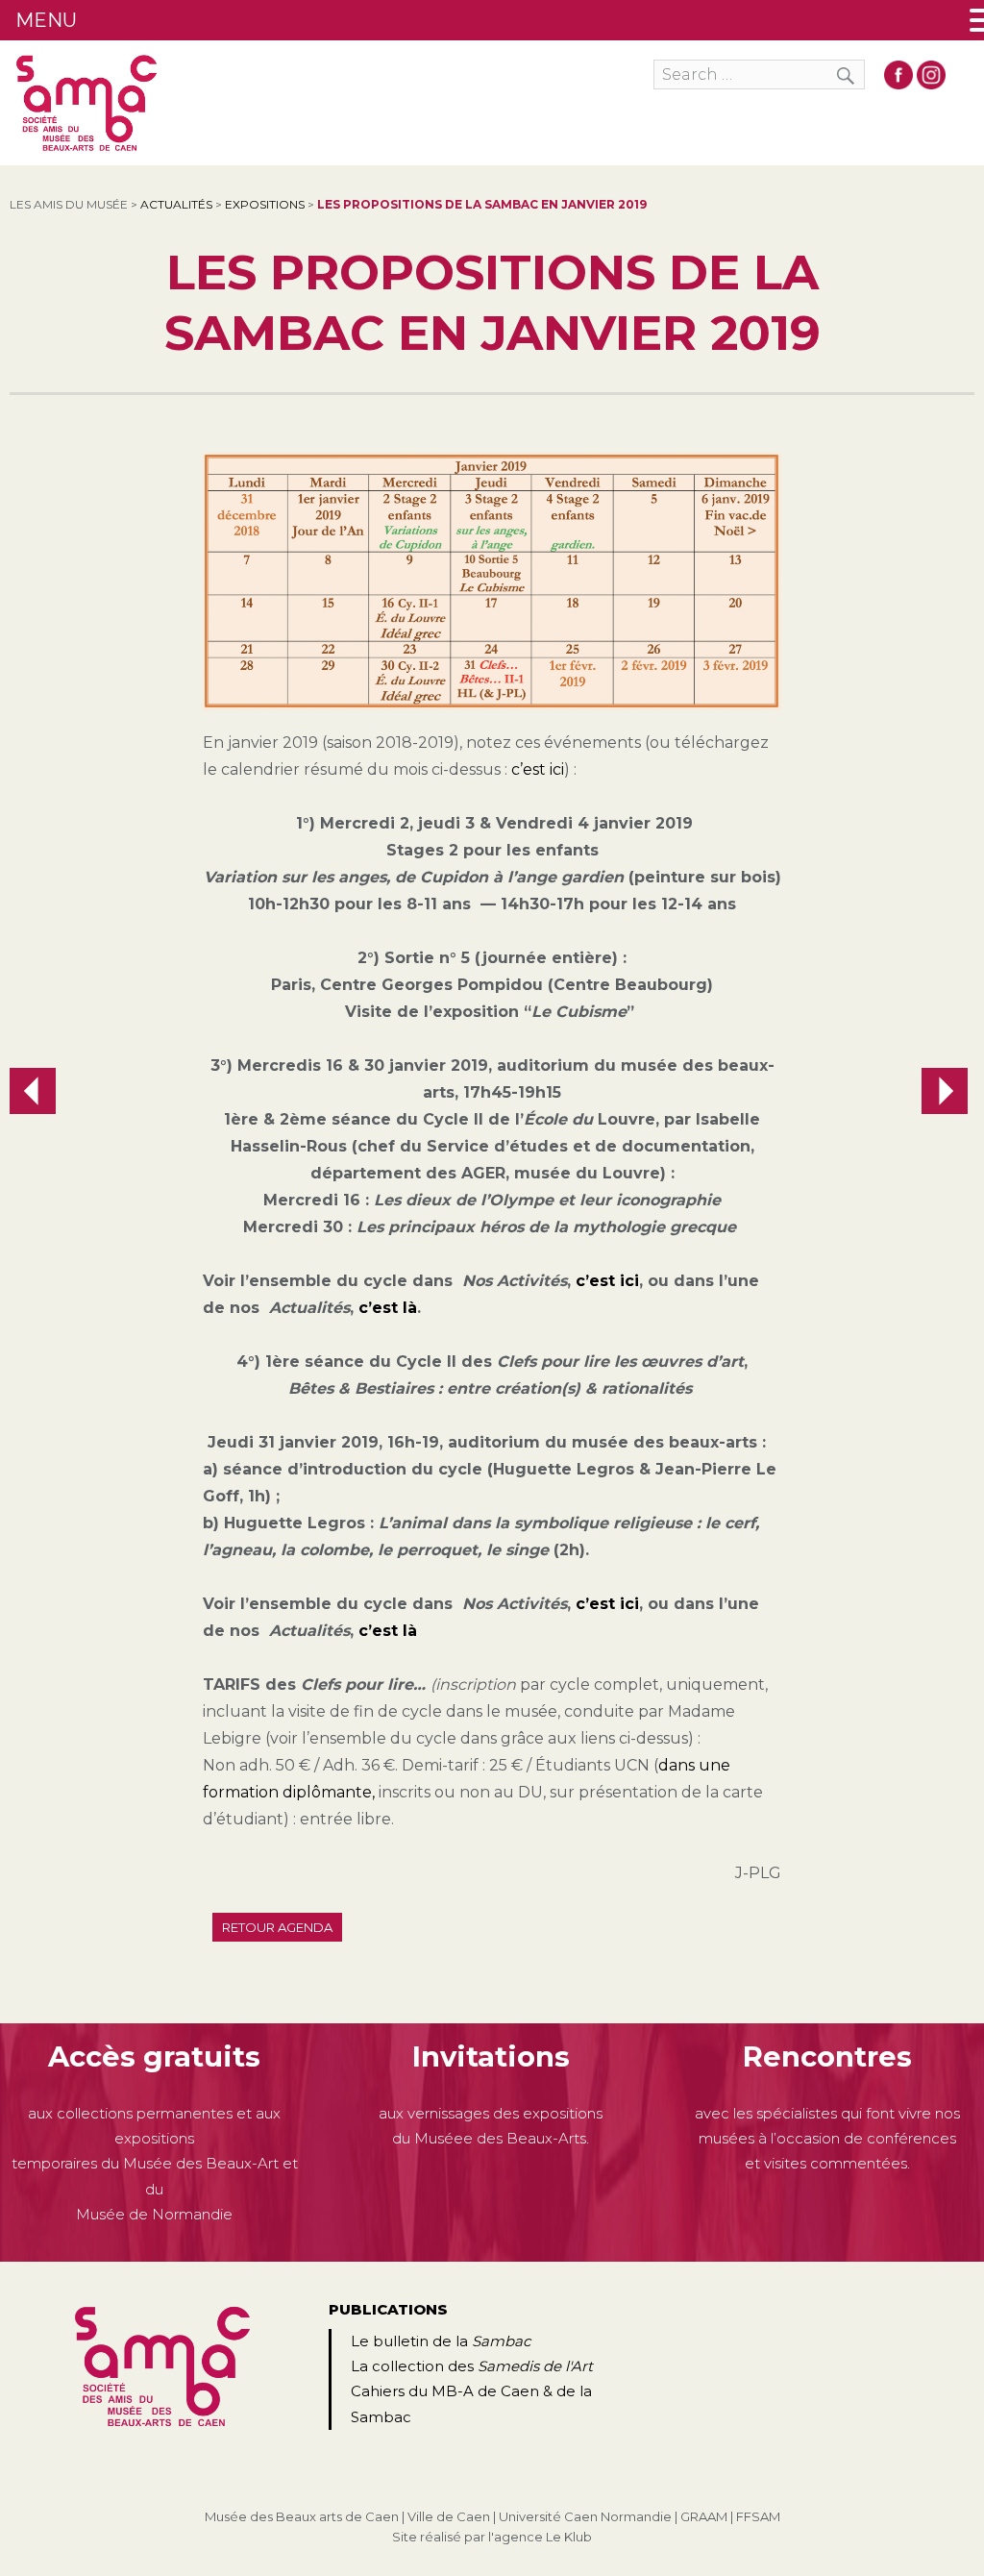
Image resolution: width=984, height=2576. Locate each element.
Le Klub (569, 2537)
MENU (46, 20)
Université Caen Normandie (585, 2516)
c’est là (388, 1308)
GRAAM (704, 2516)
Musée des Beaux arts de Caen (302, 2516)
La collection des (472, 2366)
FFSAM (758, 2516)
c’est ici (538, 769)
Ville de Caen (449, 2516)
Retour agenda (277, 1927)
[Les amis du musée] (86, 103)
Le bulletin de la (441, 2341)
